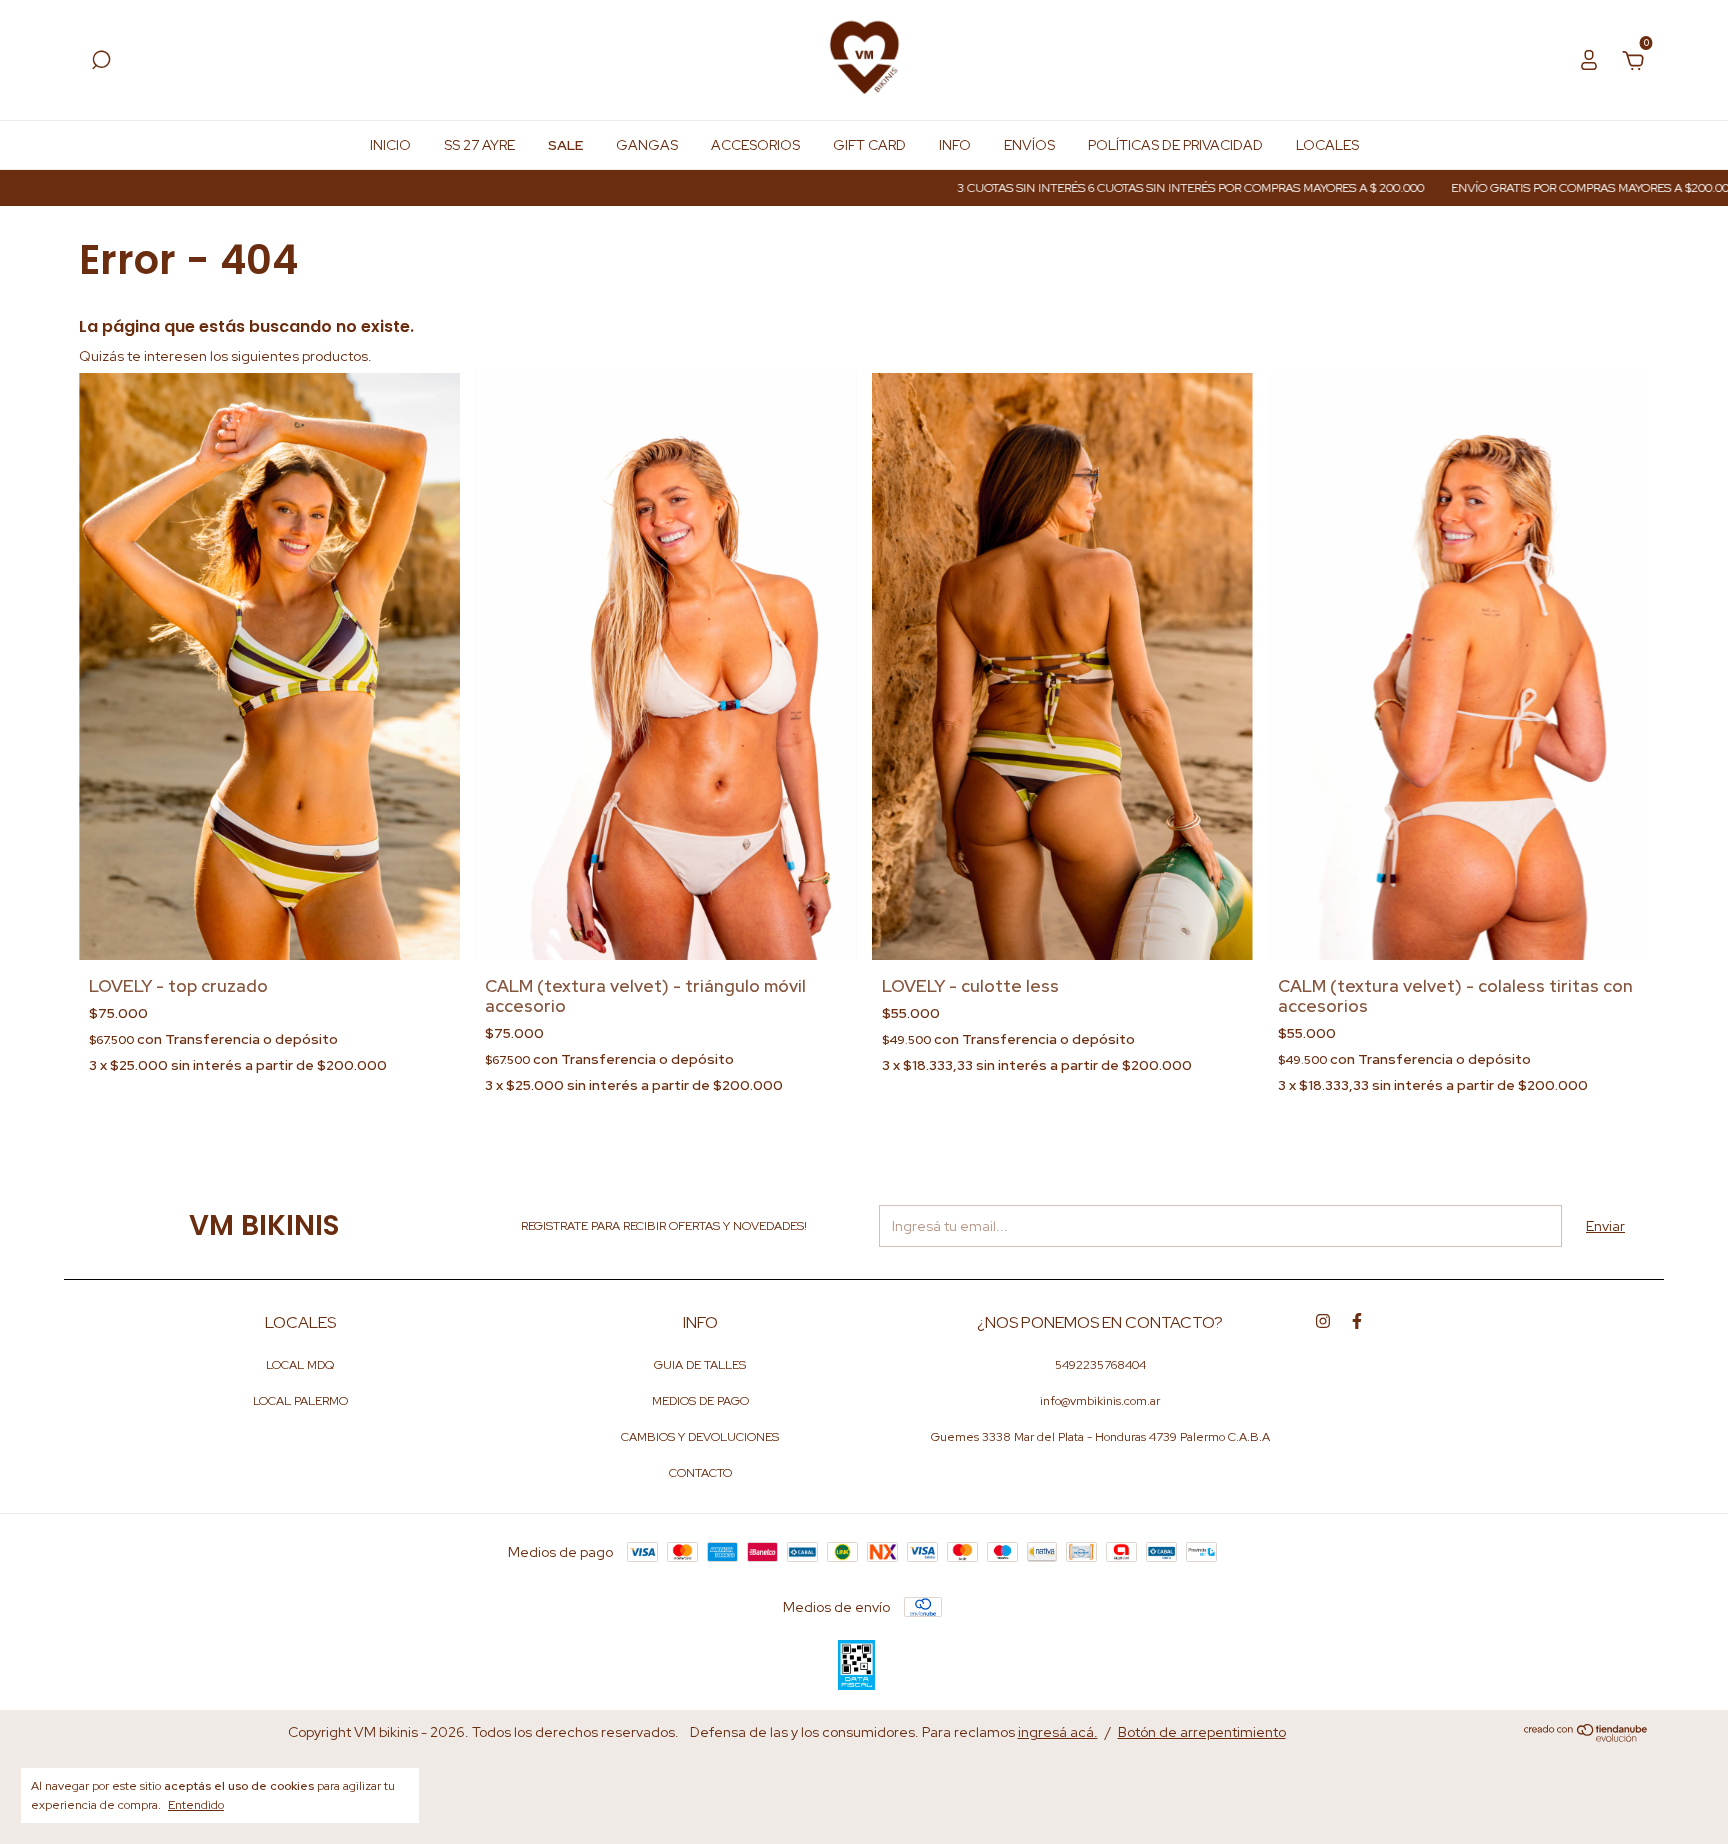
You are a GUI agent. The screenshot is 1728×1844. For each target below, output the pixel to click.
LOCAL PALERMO (300, 1401)
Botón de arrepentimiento (1202, 1732)
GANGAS (647, 145)
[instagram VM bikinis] (1323, 1321)
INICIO (390, 145)
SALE (565, 145)
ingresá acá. (1058, 1732)
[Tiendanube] (1586, 1737)
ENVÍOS (1029, 145)
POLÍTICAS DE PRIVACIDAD (1175, 145)
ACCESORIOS (755, 145)
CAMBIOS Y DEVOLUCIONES (700, 1437)
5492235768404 (1100, 1365)
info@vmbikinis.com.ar (1100, 1401)
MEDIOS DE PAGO (700, 1401)
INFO (955, 145)
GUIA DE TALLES (700, 1365)
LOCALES (1327, 145)
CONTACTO (700, 1473)
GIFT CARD (869, 145)
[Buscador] (101, 63)
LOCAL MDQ (300, 1365)
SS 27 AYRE (479, 145)
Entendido (196, 1805)
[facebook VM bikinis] (1357, 1321)
